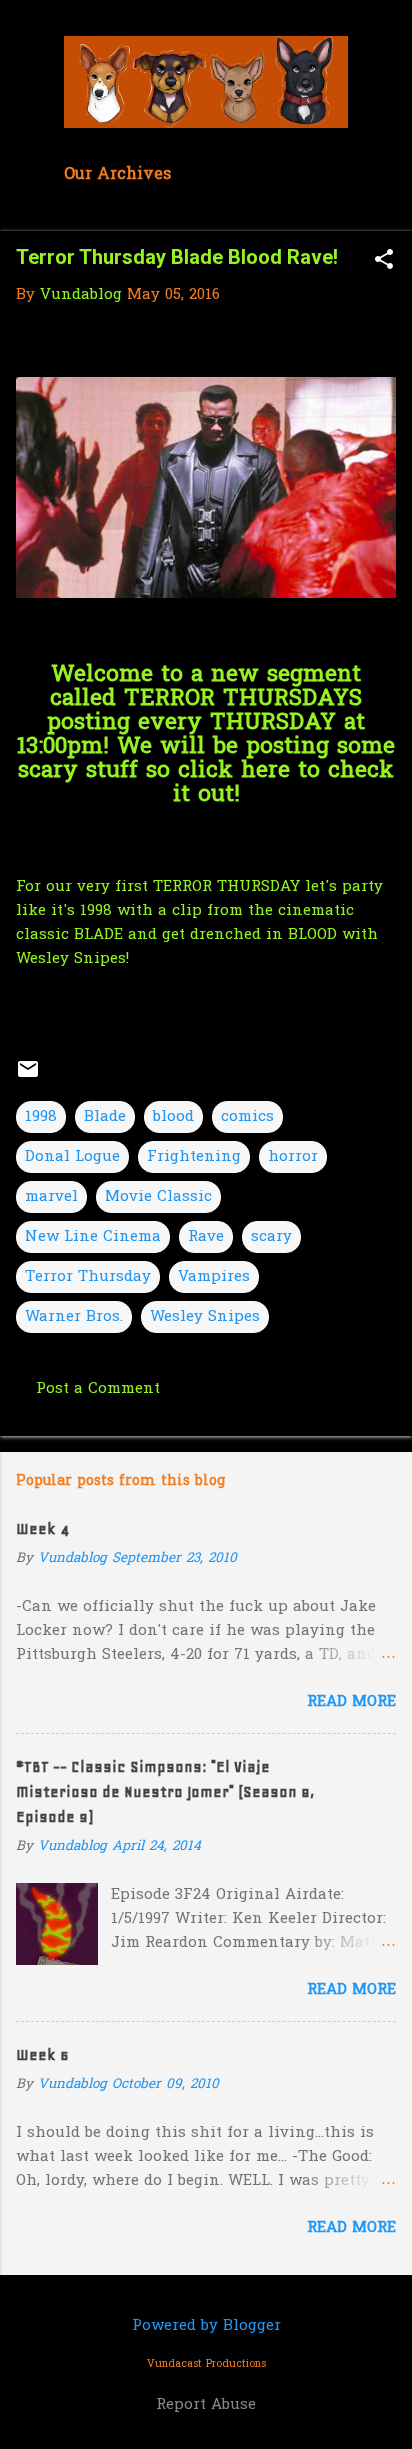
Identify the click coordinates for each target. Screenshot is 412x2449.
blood (173, 1117)
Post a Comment (98, 1389)
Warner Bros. (74, 1317)
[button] (384, 261)
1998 (41, 1117)
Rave (206, 1237)
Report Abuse (206, 2405)
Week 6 (42, 2055)
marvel (51, 1197)
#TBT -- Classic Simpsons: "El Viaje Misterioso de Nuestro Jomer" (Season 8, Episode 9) (165, 1792)
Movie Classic (158, 1197)
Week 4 (42, 1529)
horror (293, 1157)
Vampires (214, 1277)
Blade (105, 1117)
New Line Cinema (93, 1237)
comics (247, 1117)
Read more (351, 1702)
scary (271, 1237)
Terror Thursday (88, 1277)
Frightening (194, 1157)
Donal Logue (72, 1157)
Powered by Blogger (206, 2326)
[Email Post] (28, 1077)
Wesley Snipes (205, 1317)
